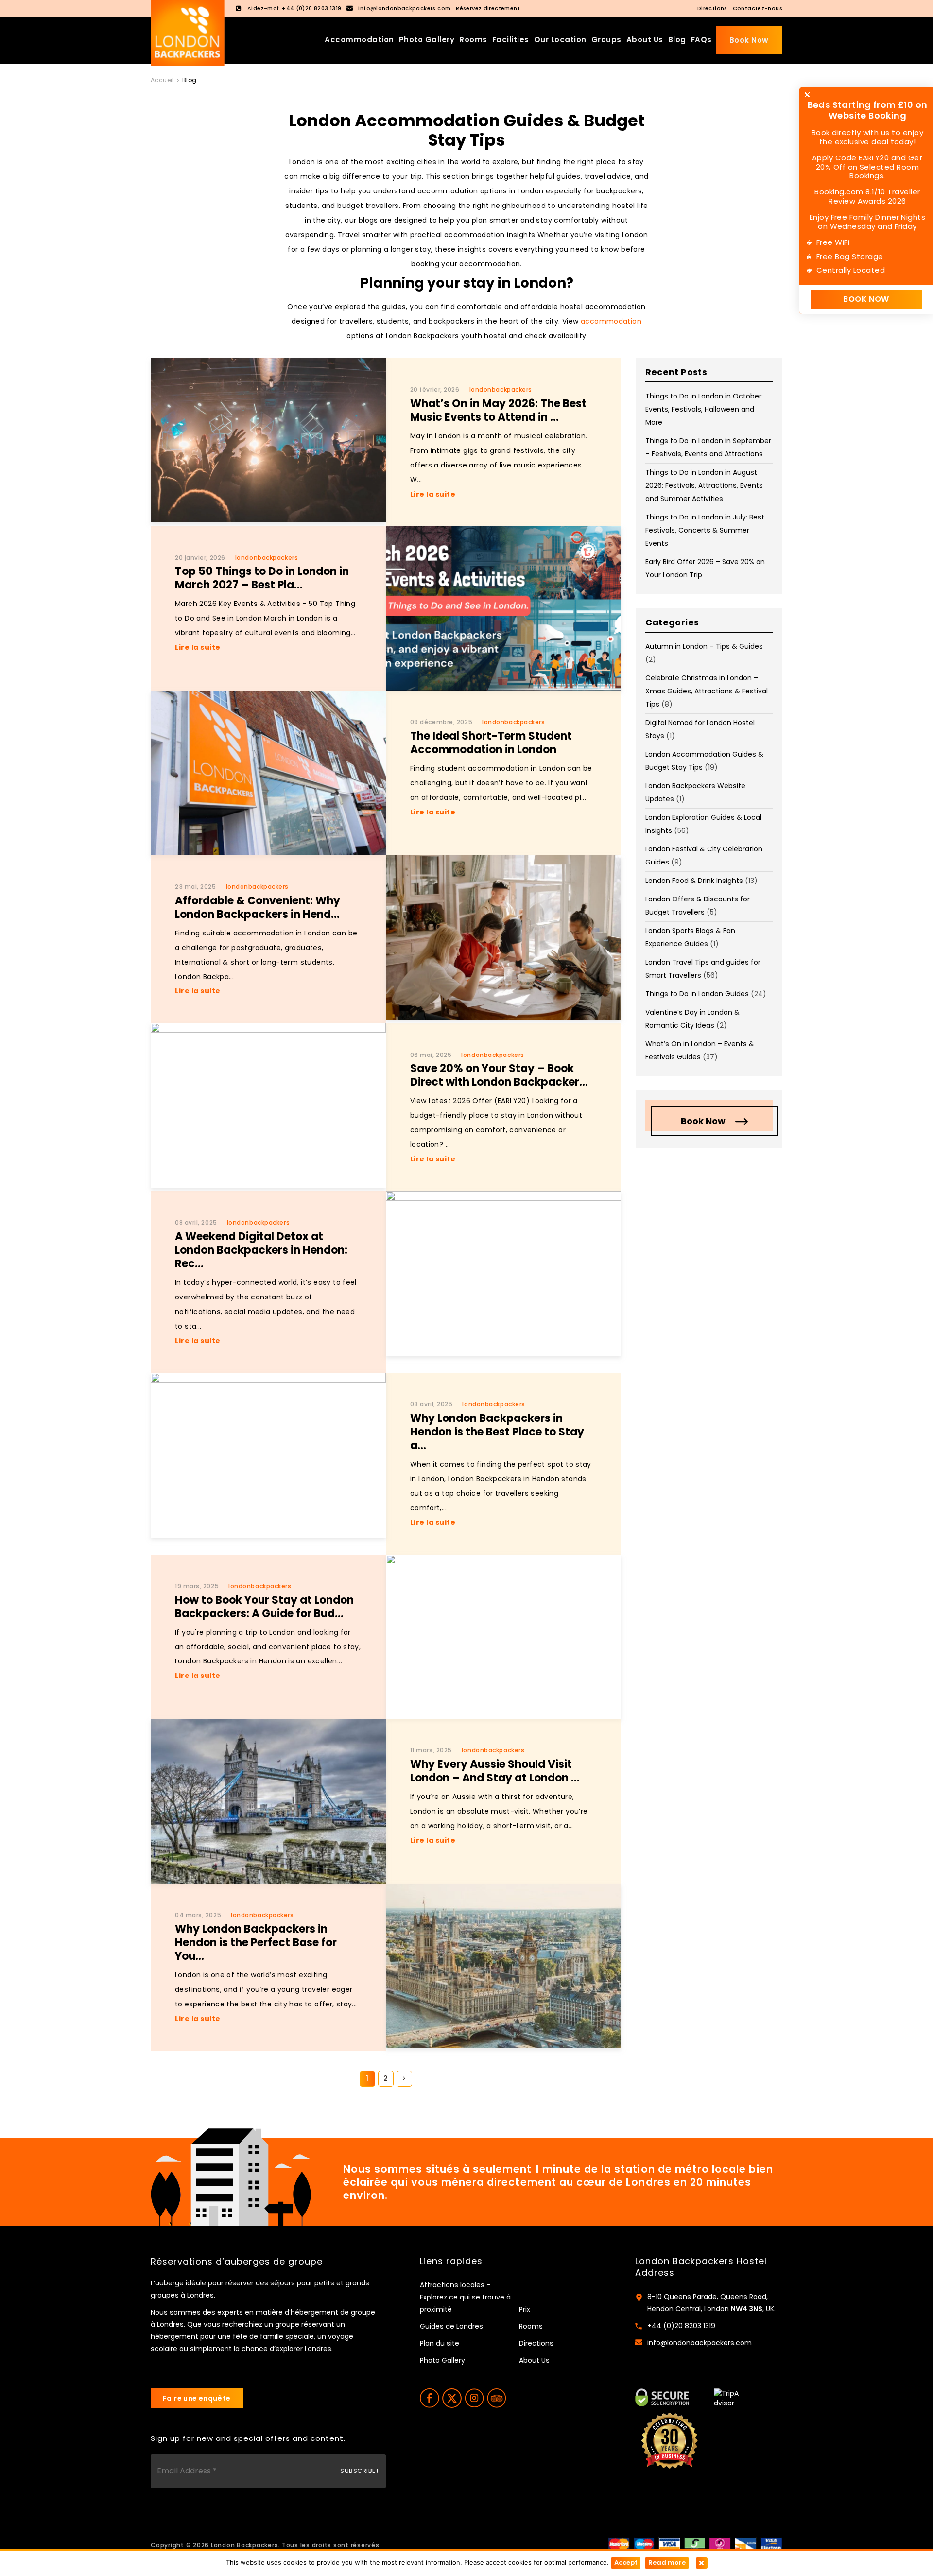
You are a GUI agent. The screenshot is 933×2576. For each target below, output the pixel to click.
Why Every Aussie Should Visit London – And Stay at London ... (495, 1771)
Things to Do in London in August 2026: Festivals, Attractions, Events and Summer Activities (704, 485)
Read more (667, 2563)
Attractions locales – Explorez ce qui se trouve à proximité (465, 2297)
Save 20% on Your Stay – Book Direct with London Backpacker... (499, 1075)
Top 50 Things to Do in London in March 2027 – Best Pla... (262, 578)
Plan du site (440, 2343)
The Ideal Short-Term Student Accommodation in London (491, 743)
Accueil (162, 80)
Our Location (560, 40)
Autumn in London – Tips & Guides (704, 646)
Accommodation (359, 40)
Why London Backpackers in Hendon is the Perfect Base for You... (256, 1943)
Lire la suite (433, 494)
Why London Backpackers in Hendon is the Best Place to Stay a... (497, 1432)
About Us (645, 40)
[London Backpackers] (188, 33)
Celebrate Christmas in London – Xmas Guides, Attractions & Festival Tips (707, 691)
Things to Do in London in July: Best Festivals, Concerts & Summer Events (705, 530)
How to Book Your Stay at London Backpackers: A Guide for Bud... (264, 1607)
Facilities (511, 40)
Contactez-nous (758, 8)
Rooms (473, 40)
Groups (606, 40)
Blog (677, 40)
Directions (712, 8)
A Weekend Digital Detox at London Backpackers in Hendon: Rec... (261, 1250)
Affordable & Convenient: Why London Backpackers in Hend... (258, 908)
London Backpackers (245, 2545)
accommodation (611, 321)
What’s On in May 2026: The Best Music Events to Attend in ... (498, 410)
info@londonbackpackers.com (700, 2343)
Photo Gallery (427, 40)
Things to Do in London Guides (697, 994)
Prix (525, 2309)
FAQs (701, 40)
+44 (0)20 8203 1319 (681, 2326)
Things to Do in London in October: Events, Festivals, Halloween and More (704, 409)
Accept (626, 2563)
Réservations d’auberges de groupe (237, 2262)
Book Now (749, 40)
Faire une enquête (197, 2398)
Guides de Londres (451, 2326)
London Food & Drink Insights (694, 881)
